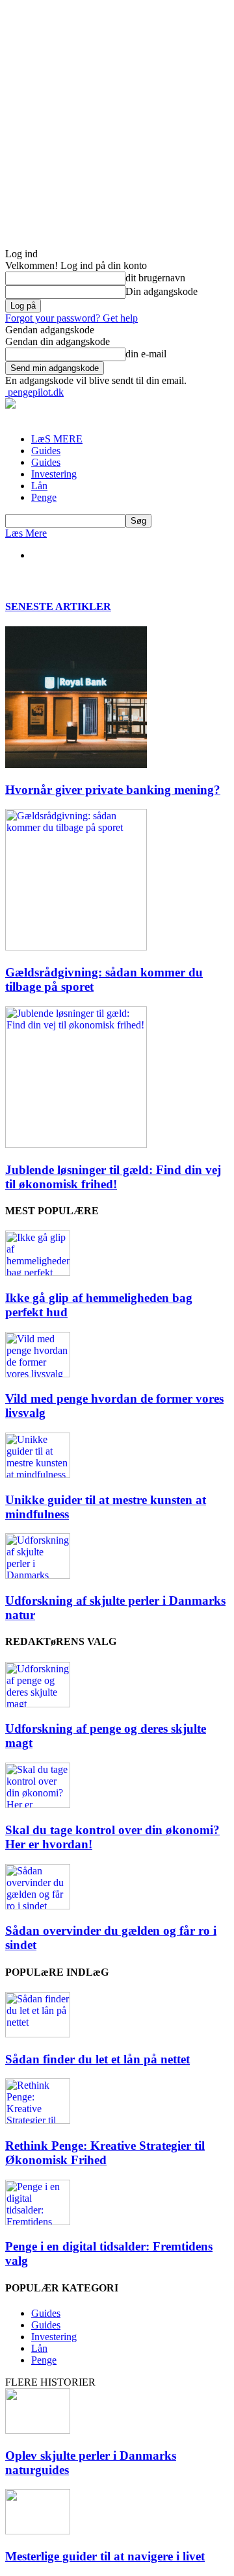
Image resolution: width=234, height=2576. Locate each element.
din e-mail (146, 354)
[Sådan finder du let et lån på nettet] (38, 2034)
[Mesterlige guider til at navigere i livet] (38, 2531)
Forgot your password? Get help (71, 318)
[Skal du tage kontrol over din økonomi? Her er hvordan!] (38, 1804)
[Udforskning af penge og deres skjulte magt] (38, 1704)
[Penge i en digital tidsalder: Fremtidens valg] (38, 2222)
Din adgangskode (162, 291)
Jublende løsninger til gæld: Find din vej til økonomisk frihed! (113, 1177)
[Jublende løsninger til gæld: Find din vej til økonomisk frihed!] (76, 1144)
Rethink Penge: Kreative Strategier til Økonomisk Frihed (105, 2153)
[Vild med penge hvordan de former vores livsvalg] (38, 1374)
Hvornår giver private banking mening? (113, 790)
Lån (39, 486)
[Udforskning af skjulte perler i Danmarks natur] (38, 1575)
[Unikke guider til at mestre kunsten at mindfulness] (38, 1474)
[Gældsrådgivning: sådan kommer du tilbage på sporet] (76, 947)
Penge (44, 497)
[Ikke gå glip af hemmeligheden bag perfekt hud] (38, 1272)
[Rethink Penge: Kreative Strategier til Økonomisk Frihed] (38, 2120)
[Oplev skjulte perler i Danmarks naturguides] (38, 2430)
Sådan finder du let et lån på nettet (97, 2059)
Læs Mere (26, 533)
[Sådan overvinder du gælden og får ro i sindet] (38, 1906)
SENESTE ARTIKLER (58, 606)
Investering (54, 474)
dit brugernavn (155, 278)
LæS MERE (57, 439)
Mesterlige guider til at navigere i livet (105, 2556)
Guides (46, 451)
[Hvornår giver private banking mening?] (76, 764)
